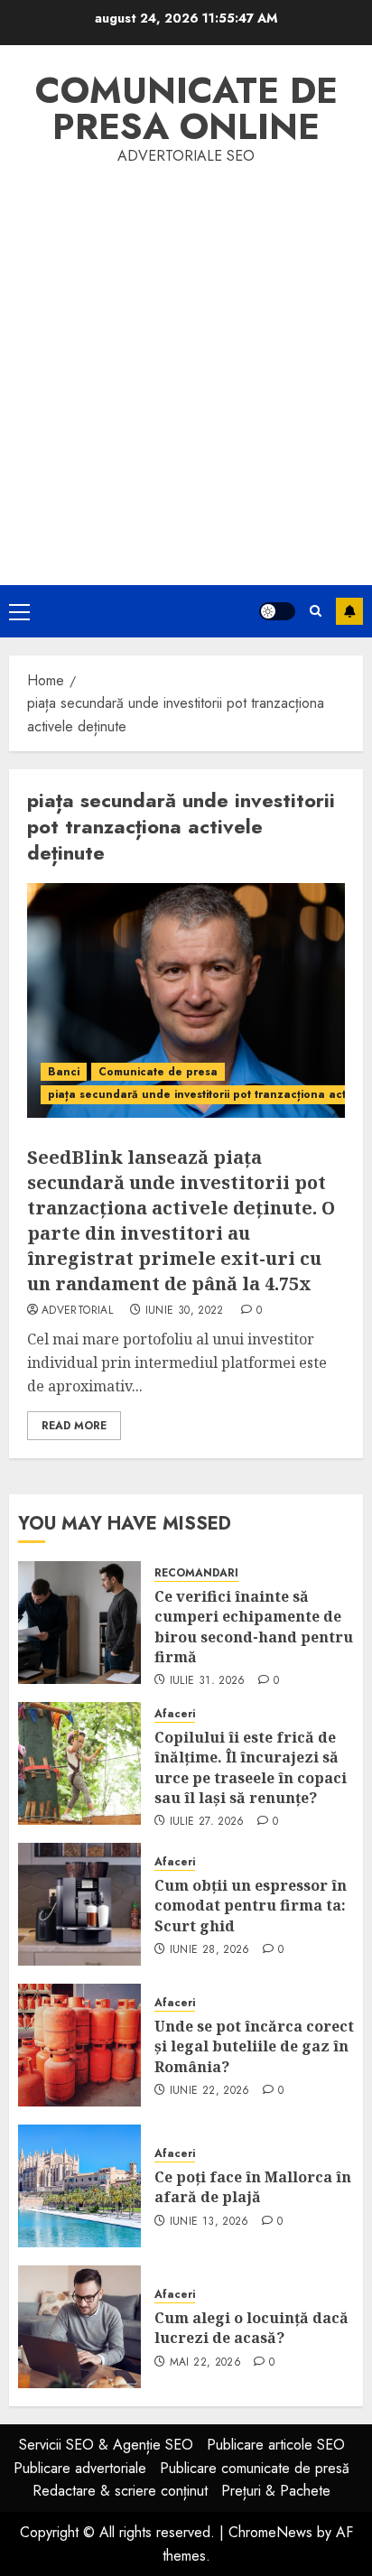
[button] (19, 611)
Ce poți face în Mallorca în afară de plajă (253, 2187)
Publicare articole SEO (276, 2445)
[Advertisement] (186, 363)
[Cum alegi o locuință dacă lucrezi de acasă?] (79, 2327)
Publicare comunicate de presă (255, 2468)
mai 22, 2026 (205, 2363)
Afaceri (175, 1714)
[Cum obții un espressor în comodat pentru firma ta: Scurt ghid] (79, 1904)
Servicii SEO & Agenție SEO (106, 2445)
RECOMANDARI (196, 1573)
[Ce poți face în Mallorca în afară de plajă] (79, 2186)
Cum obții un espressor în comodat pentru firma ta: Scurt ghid (251, 1906)
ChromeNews (270, 2532)
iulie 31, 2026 (208, 1681)
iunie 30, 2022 (185, 1311)
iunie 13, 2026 (209, 2222)
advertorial (77, 1311)
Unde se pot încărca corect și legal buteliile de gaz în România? (254, 2046)
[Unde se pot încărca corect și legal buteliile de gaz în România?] (79, 2045)
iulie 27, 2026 (207, 1822)
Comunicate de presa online (186, 108)
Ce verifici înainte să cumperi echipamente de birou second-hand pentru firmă (254, 1627)
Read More (74, 1426)
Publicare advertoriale (80, 2468)
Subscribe (349, 611)
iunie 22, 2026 (210, 2091)
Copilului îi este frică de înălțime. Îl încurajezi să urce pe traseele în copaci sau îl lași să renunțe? (251, 1767)
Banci (64, 1072)
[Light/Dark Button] (277, 611)
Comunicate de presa (158, 1072)
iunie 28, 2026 (210, 1950)
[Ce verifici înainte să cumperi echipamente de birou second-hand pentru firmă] (79, 1623)
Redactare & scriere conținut (120, 2491)
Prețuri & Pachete (276, 2491)
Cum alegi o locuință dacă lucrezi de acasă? (251, 2328)
